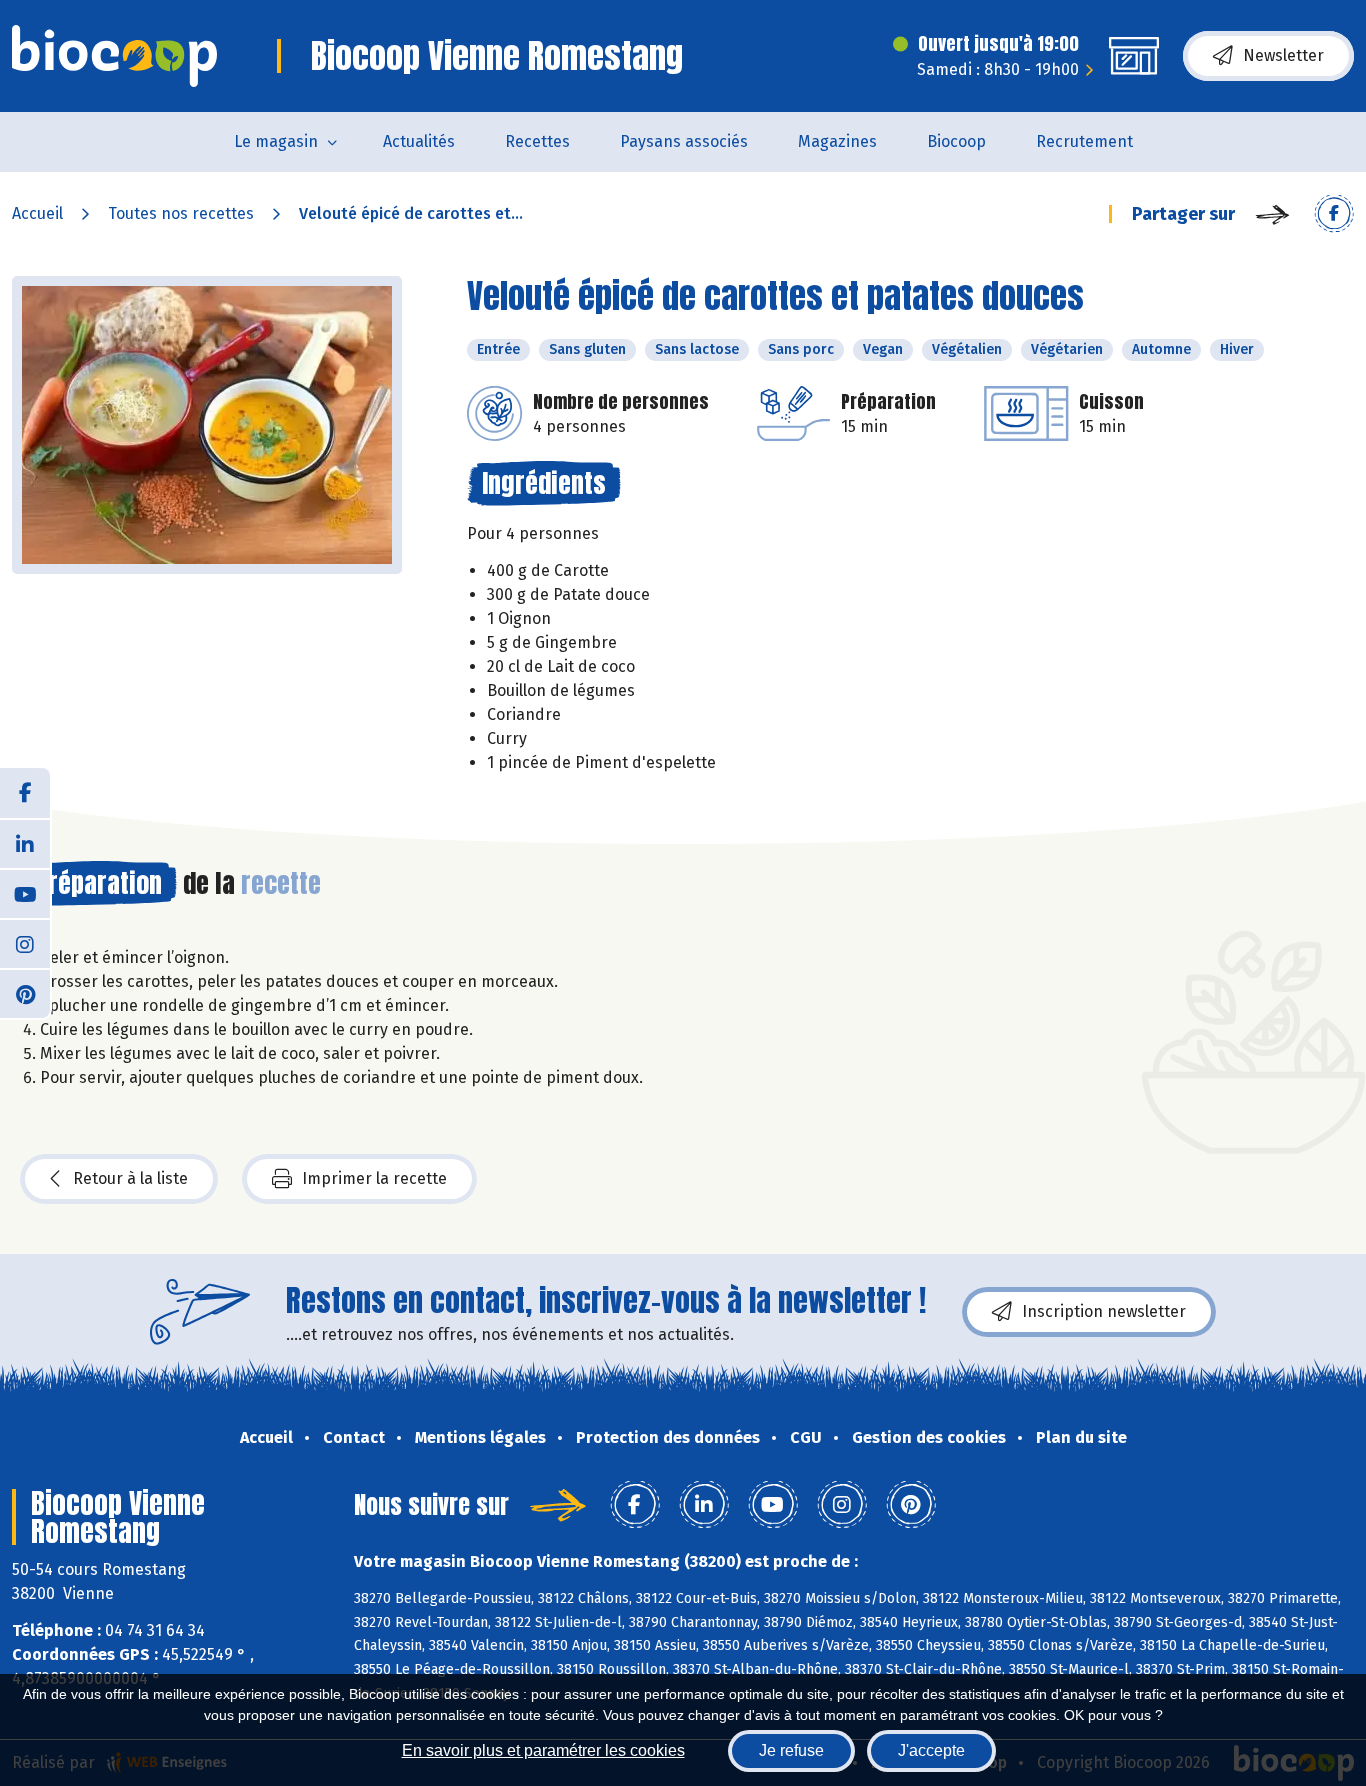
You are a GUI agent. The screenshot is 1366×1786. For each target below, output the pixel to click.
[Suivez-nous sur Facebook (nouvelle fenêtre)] (25, 793)
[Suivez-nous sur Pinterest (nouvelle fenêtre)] (25, 993)
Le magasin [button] (276, 141)
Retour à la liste (130, 1178)
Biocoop (956, 141)
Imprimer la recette (374, 1178)
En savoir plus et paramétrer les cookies (543, 1750)
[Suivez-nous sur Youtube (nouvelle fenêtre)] (25, 893)
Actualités (419, 141)
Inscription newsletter (1104, 1311)
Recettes (537, 141)
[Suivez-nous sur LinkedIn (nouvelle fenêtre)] (25, 843)
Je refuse (791, 1750)
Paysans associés (684, 141)
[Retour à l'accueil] (114, 56)
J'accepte (931, 1750)
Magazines (837, 141)
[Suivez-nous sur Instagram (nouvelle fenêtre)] (25, 943)
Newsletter (1283, 55)
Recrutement (1084, 141)
